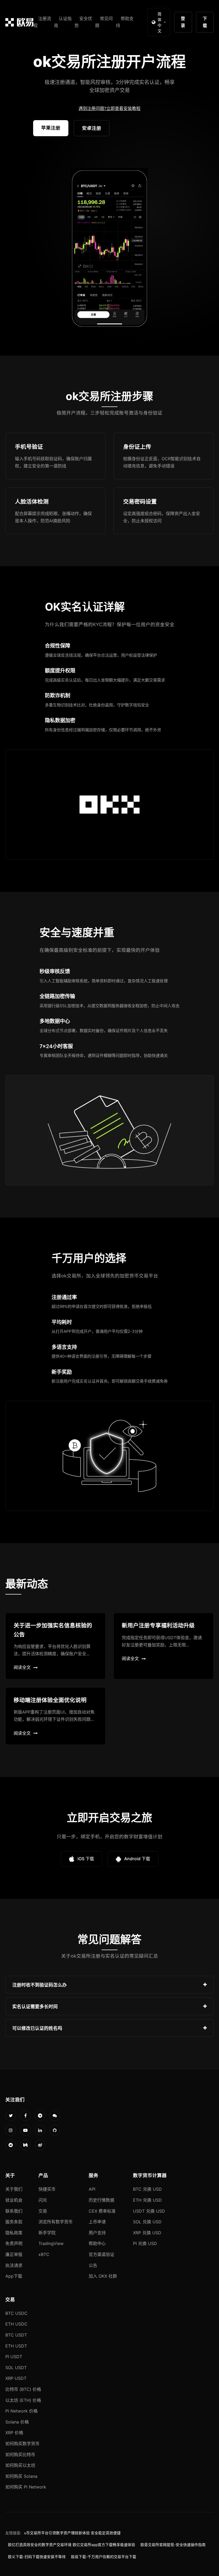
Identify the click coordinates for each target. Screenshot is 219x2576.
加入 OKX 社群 (103, 2276)
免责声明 (14, 2243)
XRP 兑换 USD (147, 2233)
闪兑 (43, 2200)
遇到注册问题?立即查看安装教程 (109, 108)
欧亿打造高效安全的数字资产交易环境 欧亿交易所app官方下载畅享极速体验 (72, 2545)
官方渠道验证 (101, 2254)
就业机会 (14, 2200)
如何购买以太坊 (20, 2465)
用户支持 (97, 2233)
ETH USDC (16, 2324)
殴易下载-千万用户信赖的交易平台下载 (104, 2557)
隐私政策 (14, 2233)
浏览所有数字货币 (56, 2222)
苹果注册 (51, 128)
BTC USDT (16, 2335)
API (92, 2189)
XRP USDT (16, 2378)
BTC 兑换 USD (147, 2189)
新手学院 (47, 2233)
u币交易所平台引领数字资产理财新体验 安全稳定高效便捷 (72, 2533)
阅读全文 (22, 1667)
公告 (93, 2265)
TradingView (51, 2243)
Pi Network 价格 (21, 2411)
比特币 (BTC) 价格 (23, 2389)
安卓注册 (92, 128)
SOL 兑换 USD (147, 2222)
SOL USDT (16, 2368)
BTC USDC (16, 2313)
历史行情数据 (101, 2200)
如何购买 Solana (21, 2476)
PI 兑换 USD (145, 2243)
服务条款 (14, 2222)
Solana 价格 (17, 2422)
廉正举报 (14, 2254)
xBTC (44, 2254)
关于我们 (14, 2189)
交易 (43, 2211)
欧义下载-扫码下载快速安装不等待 (37, 2557)
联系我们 (14, 2211)
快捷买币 (47, 2189)
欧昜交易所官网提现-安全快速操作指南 (173, 2545)
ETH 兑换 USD (147, 2200)
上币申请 (97, 2222)
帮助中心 (97, 2243)
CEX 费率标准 (102, 2211)
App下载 (14, 2276)
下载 (205, 22)
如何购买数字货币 (22, 2444)
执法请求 (14, 2265)
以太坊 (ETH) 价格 (23, 2400)
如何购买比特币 (20, 2455)
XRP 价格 (14, 2433)
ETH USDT (16, 2346)
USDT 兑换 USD (149, 2211)
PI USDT (14, 2357)
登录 (183, 22)
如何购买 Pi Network (26, 2487)
